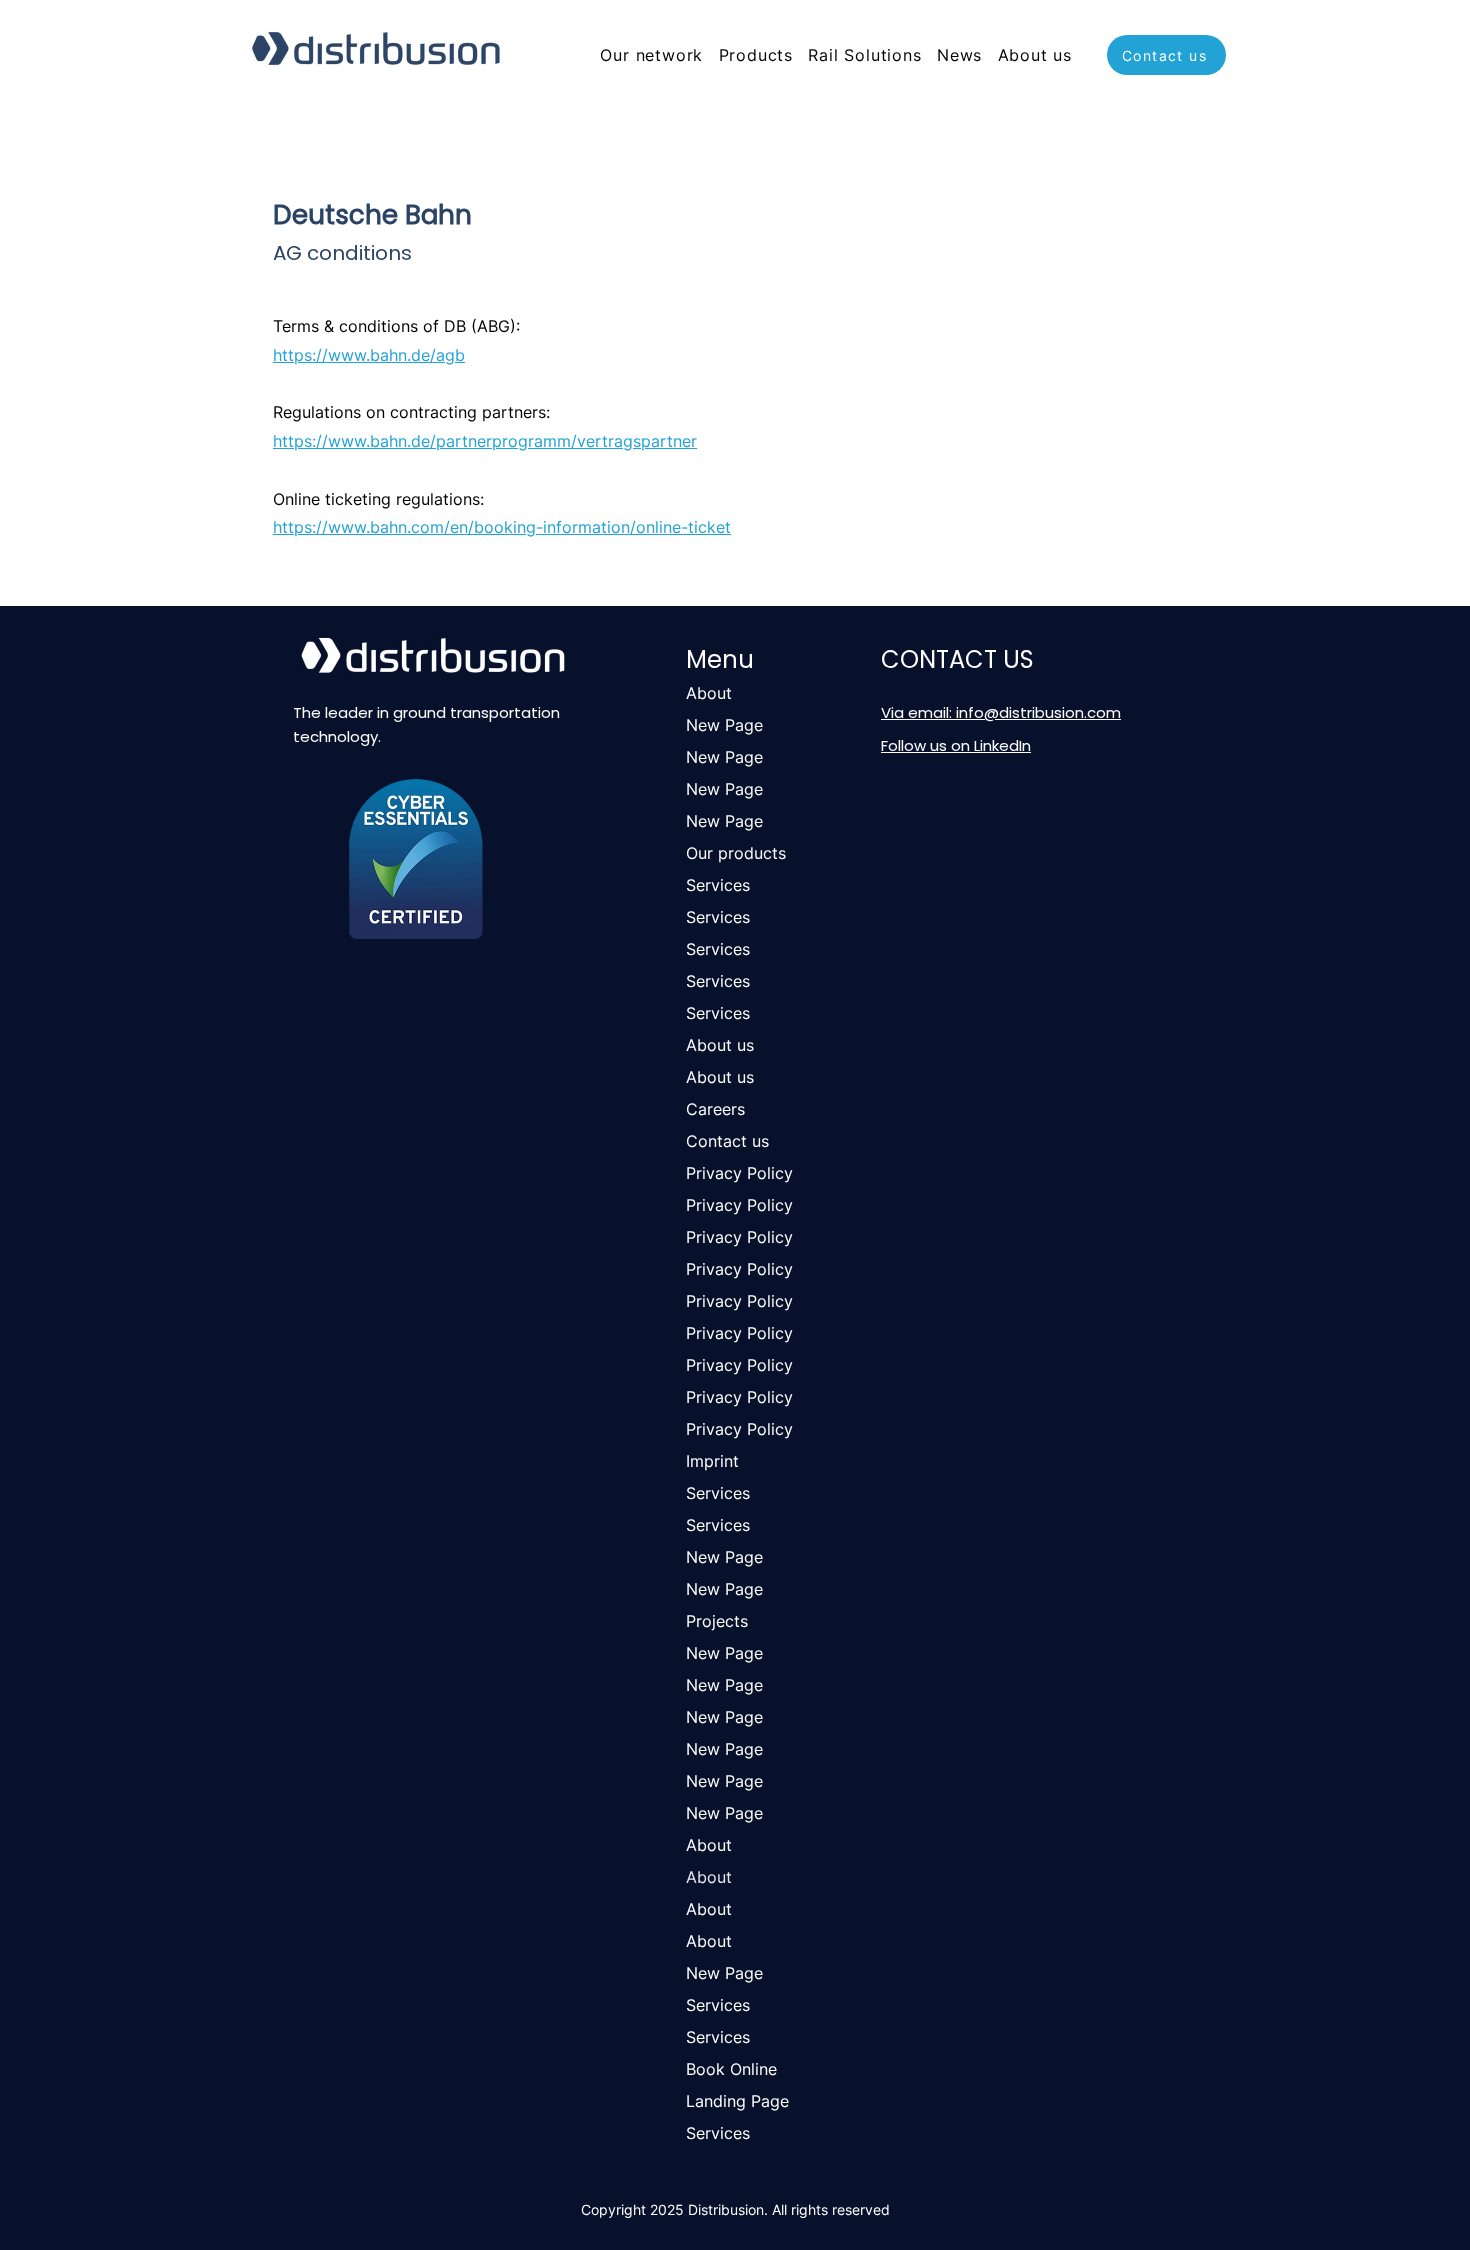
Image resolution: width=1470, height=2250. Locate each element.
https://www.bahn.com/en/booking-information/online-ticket (502, 527)
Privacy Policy (739, 1173)
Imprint (712, 1461)
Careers (715, 1109)
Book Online (731, 2069)
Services (718, 885)
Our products (736, 853)
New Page (724, 725)
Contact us (727, 1141)
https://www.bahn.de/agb (369, 355)
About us (720, 1045)
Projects (717, 1621)
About (709, 693)
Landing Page (737, 2101)
